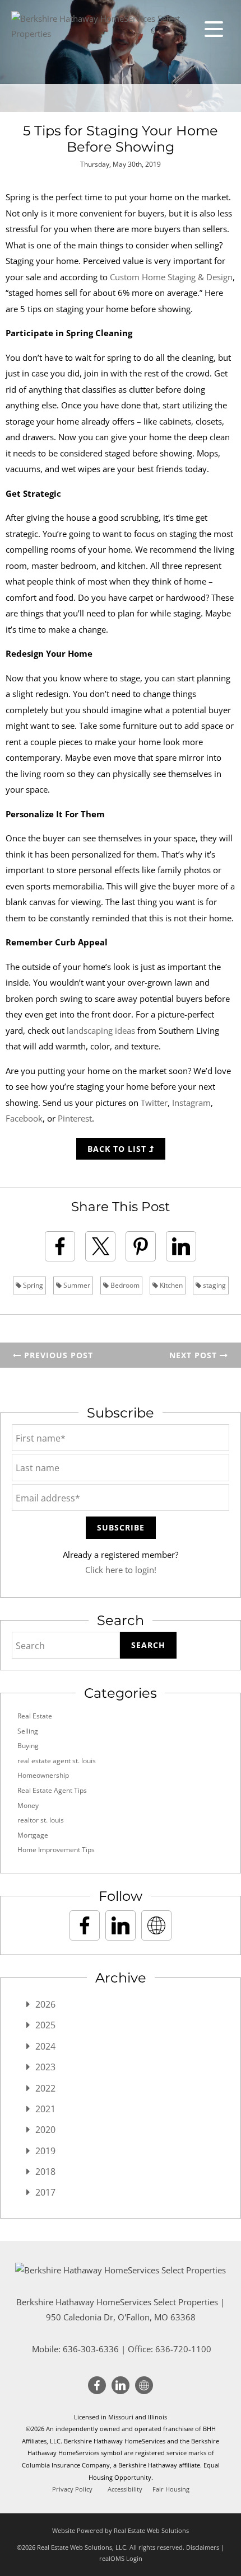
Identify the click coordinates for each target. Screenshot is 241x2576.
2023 (45, 2067)
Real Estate (35, 1716)
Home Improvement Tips (56, 1850)
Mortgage (33, 1835)
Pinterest (75, 1118)
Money (28, 1805)
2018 (45, 2172)
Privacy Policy (72, 2489)
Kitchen (170, 1285)
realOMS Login (121, 2558)
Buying (28, 1746)
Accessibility (125, 2489)
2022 (45, 2088)
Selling (28, 1731)
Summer (76, 1285)
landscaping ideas (101, 1030)
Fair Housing (171, 2489)
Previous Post (57, 1355)
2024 (45, 2046)
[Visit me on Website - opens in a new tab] (156, 1925)
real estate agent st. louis (57, 1761)
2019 (45, 2151)
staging (214, 1285)
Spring (32, 1285)
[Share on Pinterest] (141, 1246)
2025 (45, 2025)
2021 (45, 2109)
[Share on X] (100, 1246)
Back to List (118, 1149)
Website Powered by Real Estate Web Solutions (121, 2530)
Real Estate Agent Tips (52, 1790)
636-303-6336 (91, 2349)
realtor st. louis (41, 1820)
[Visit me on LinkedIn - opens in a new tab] (121, 1925)
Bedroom (124, 1285)
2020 (45, 2130)
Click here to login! (121, 1570)
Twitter (154, 1103)
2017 (45, 2192)
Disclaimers (203, 2547)
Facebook (24, 1118)
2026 (45, 2004)
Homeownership (43, 1775)
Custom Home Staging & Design (171, 277)
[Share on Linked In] (181, 1246)
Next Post (194, 1355)
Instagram (191, 1103)
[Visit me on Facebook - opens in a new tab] (85, 1925)
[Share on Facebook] (60, 1246)
